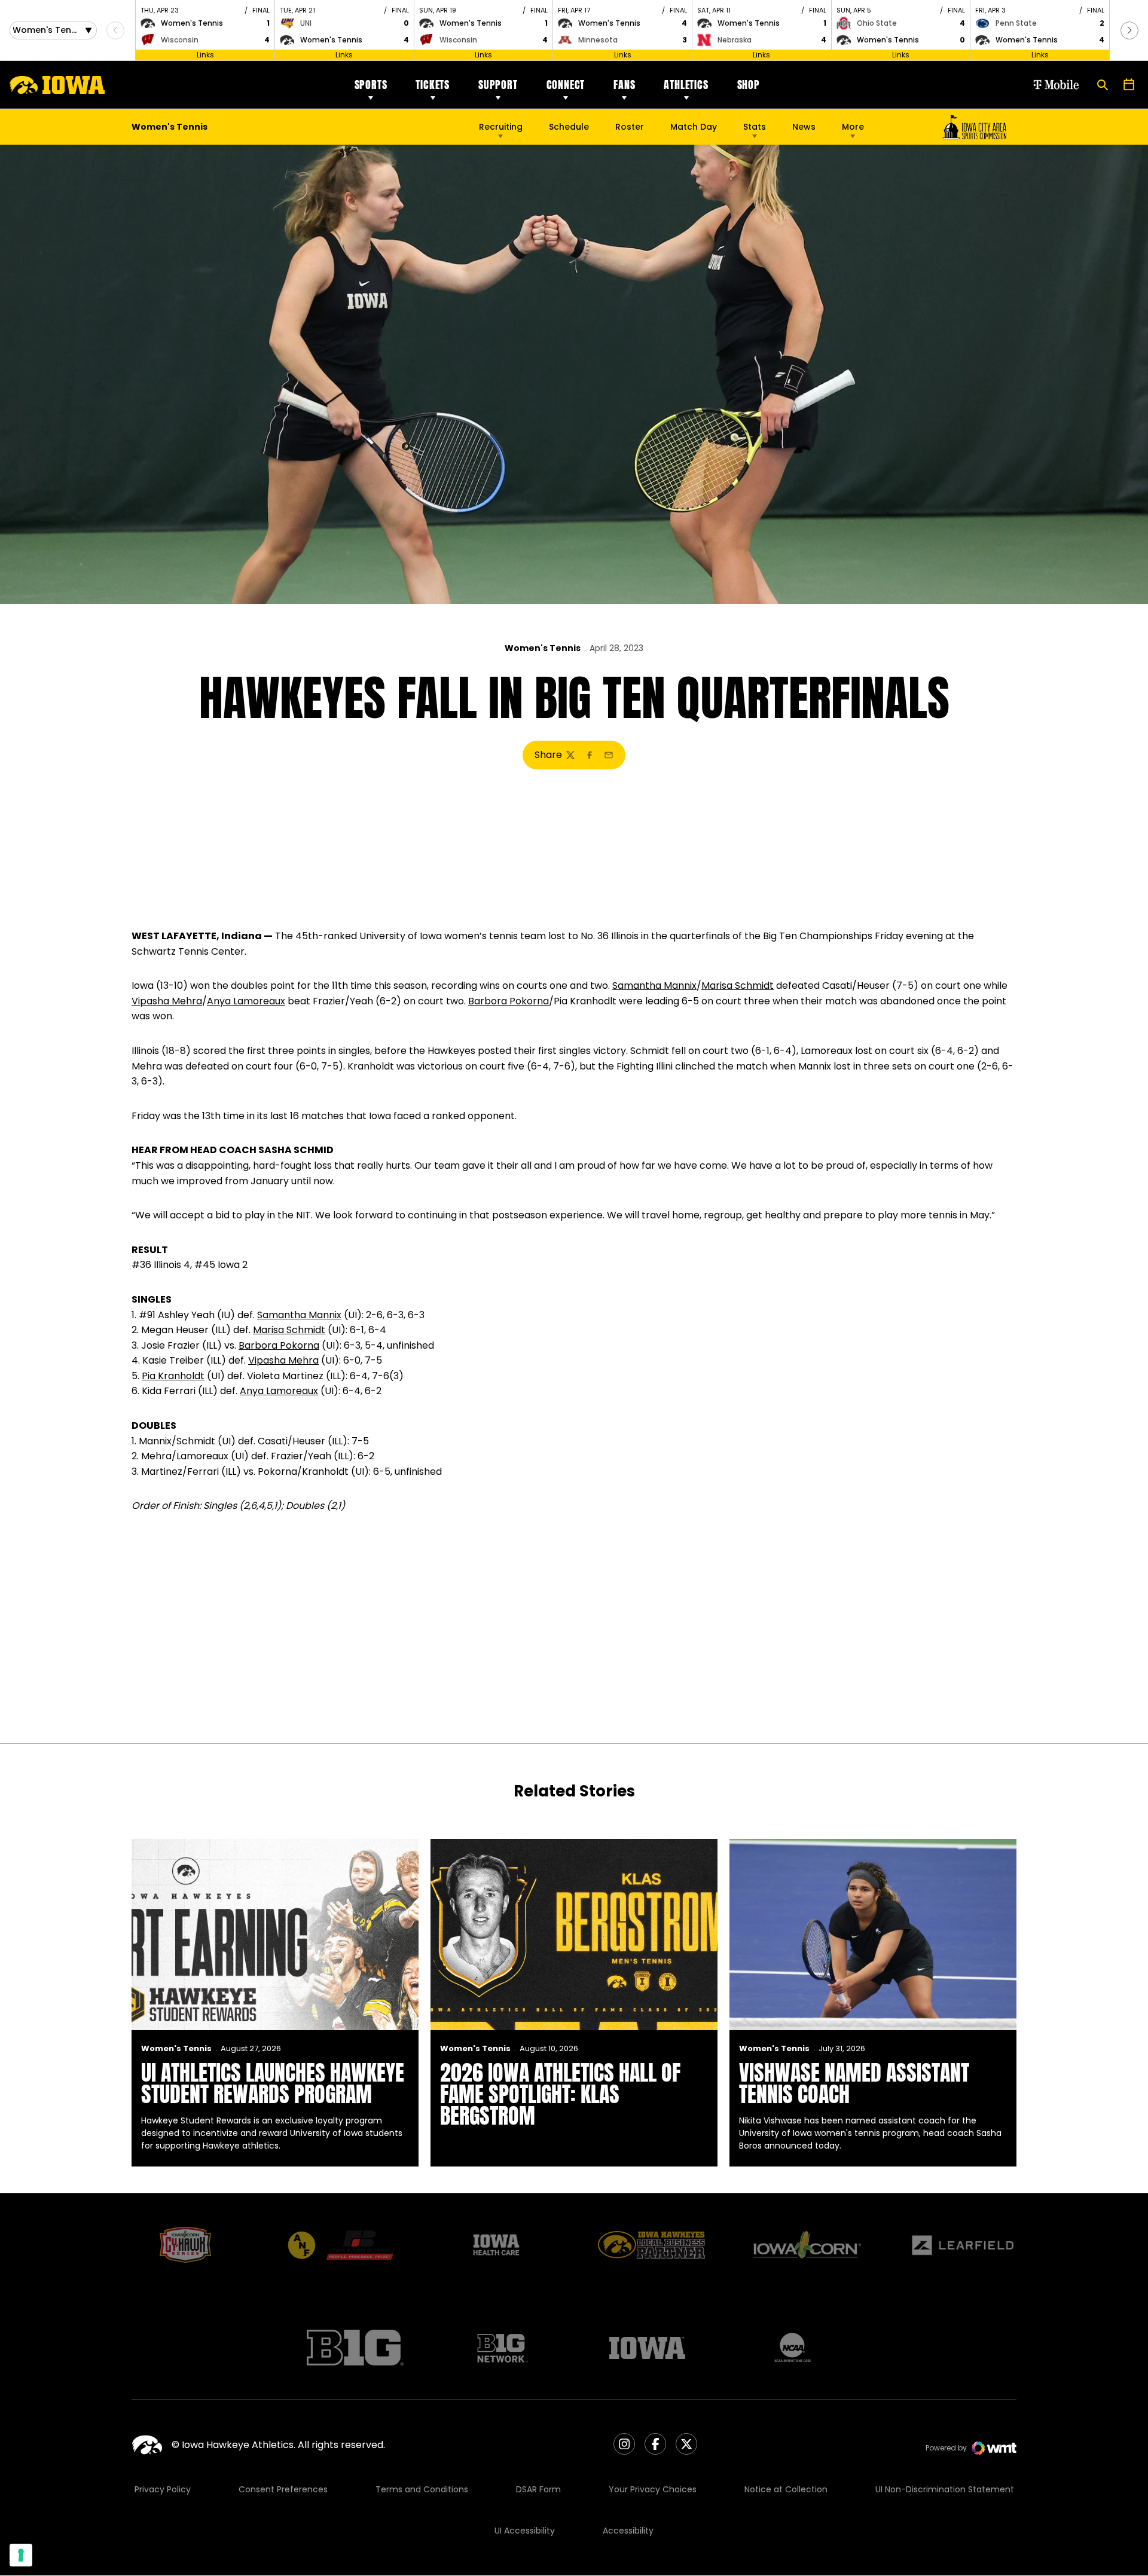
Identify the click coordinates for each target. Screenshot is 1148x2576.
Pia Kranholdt (173, 1376)
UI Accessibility (525, 2531)
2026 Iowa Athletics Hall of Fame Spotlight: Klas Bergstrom (560, 2094)
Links (205, 55)
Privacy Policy (163, 2489)
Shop (749, 85)
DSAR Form (538, 2489)
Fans (624, 85)
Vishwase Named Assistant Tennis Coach (854, 2083)
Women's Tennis (543, 648)
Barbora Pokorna (509, 1001)
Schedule (569, 127)
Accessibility (628, 2531)
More (853, 127)
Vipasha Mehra (167, 1001)
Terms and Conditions (422, 2489)
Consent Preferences (283, 2489)
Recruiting (501, 127)
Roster (630, 127)
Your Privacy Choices (653, 2489)
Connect (566, 85)
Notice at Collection (786, 2489)
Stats (755, 127)
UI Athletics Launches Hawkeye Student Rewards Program (273, 2083)
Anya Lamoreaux (246, 1001)
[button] (1129, 30)
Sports (371, 85)
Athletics (686, 85)
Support (498, 85)
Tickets (433, 85)
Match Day (694, 127)
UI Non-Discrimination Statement (945, 2489)
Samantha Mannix (654, 986)
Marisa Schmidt (738, 986)
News (804, 127)
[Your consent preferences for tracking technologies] (21, 2555)
